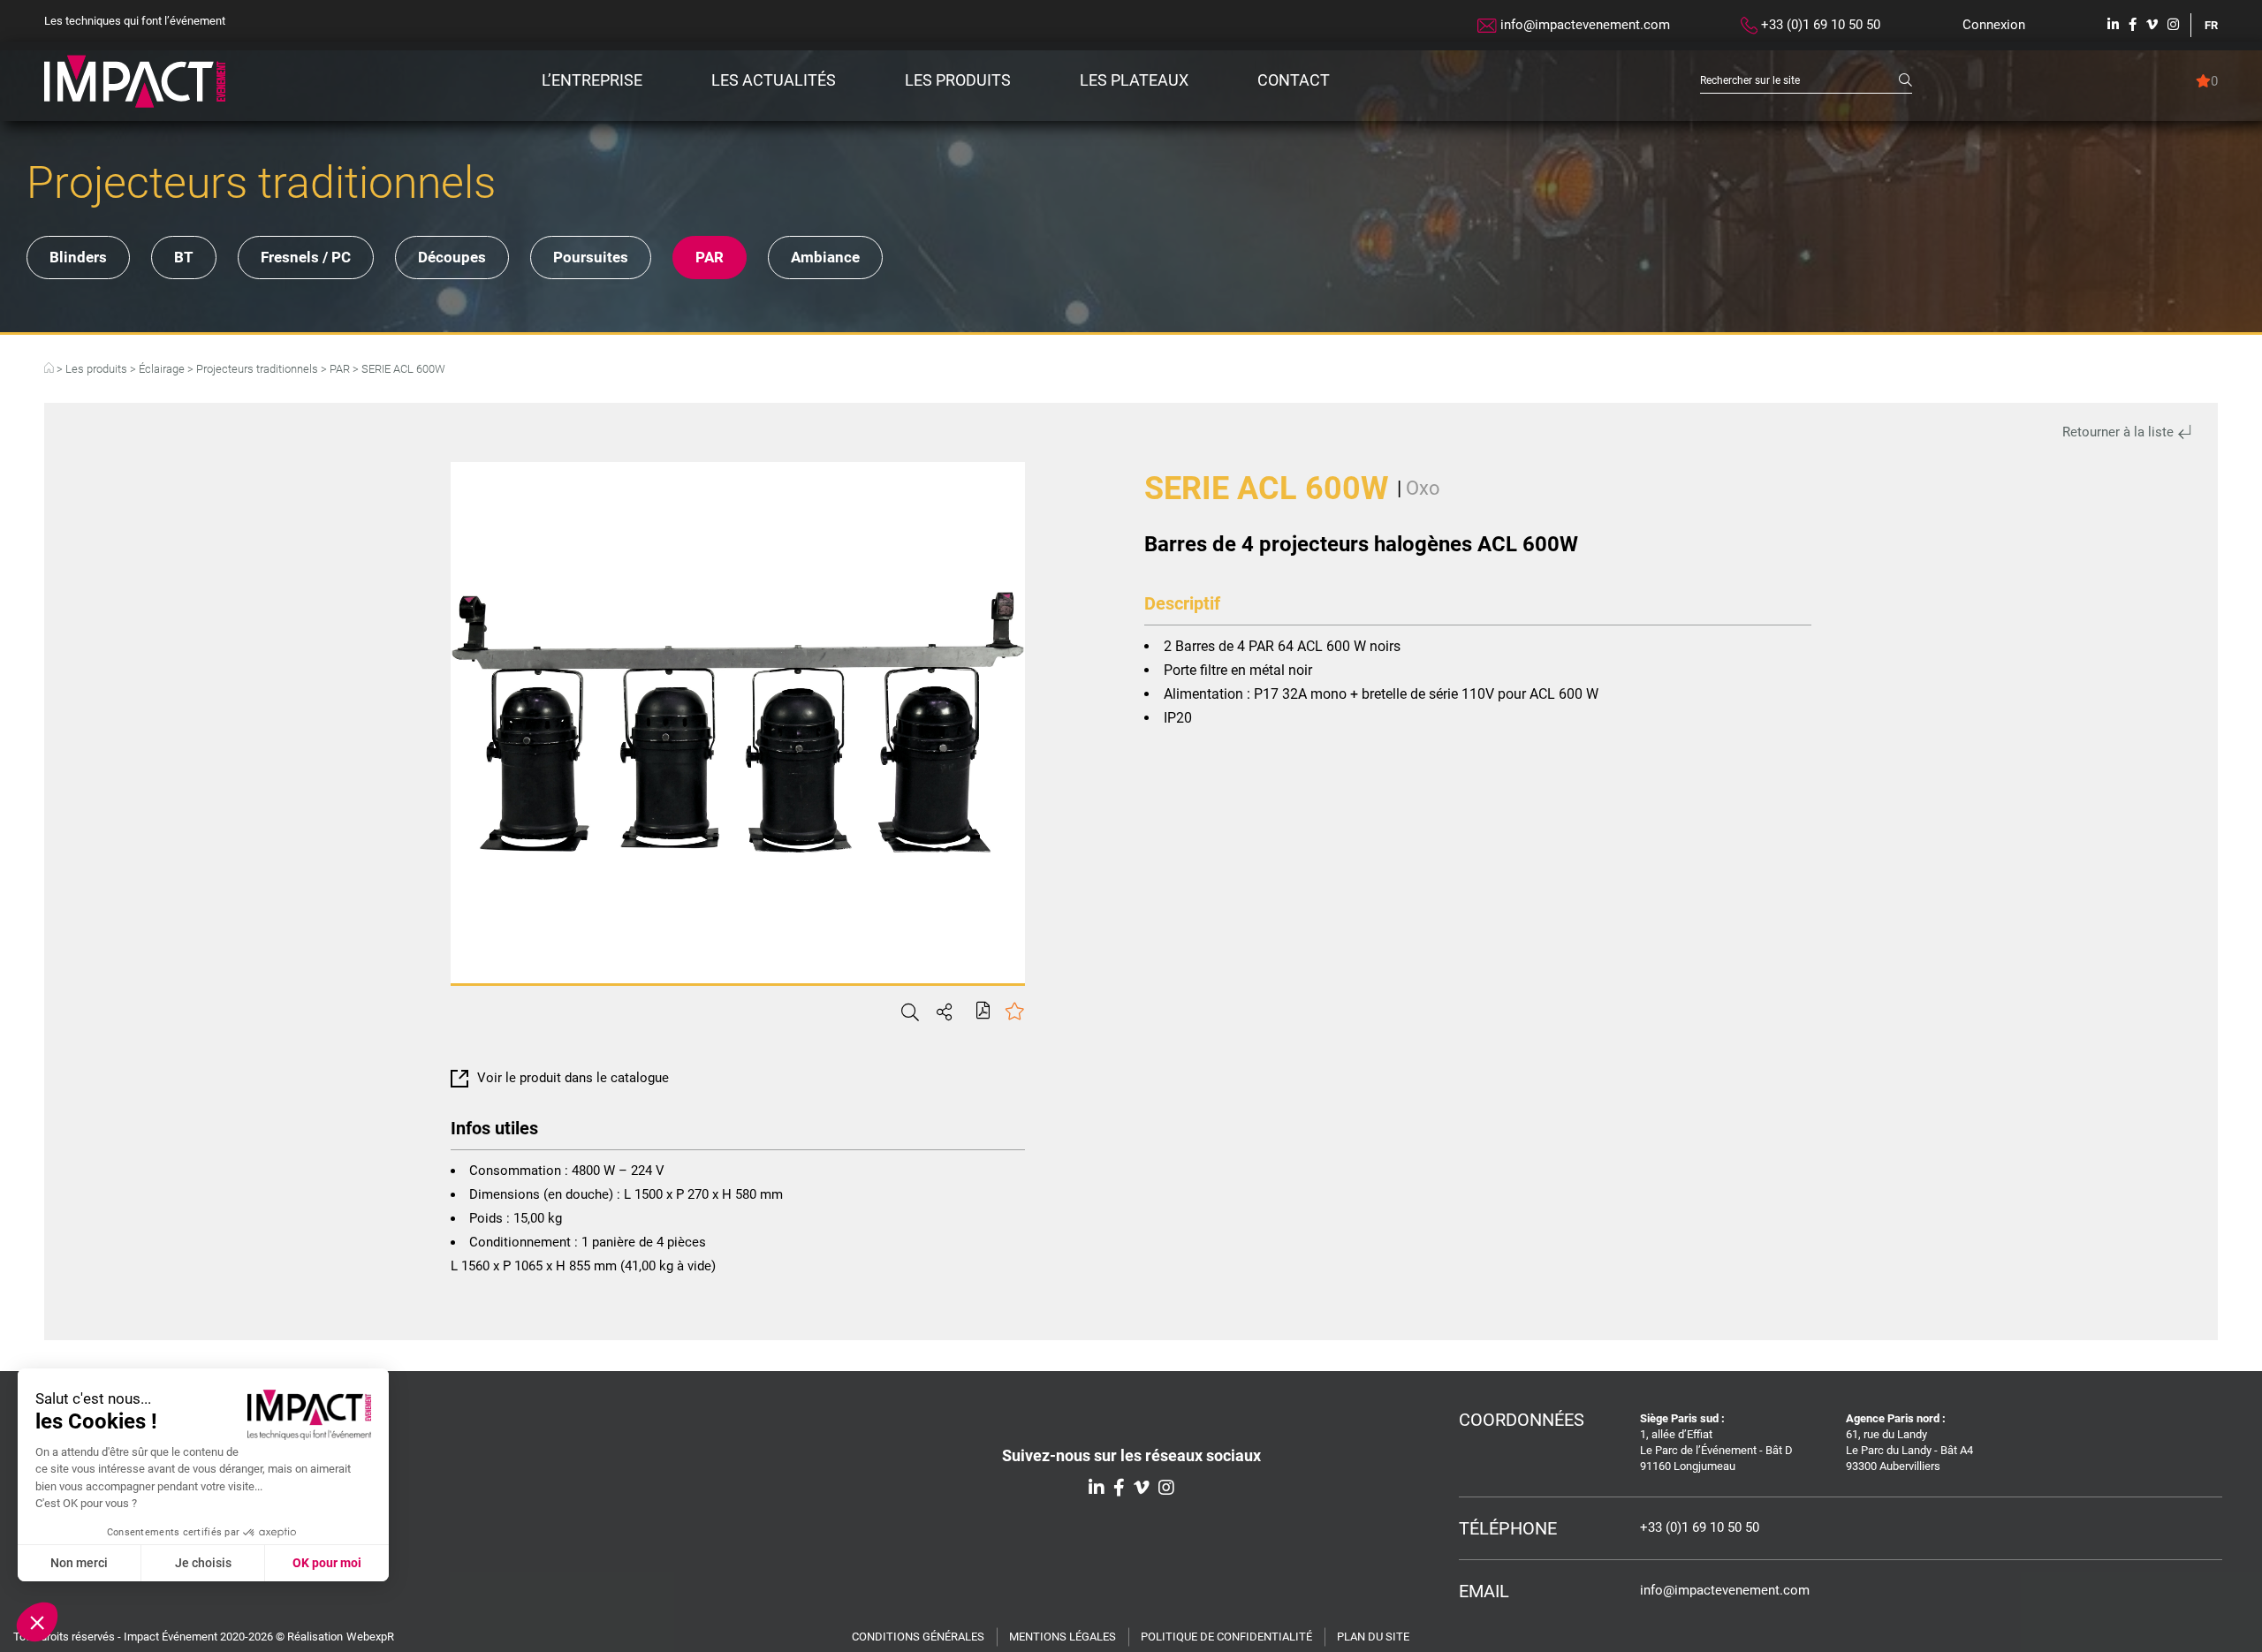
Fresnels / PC (306, 257)
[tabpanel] (738, 723)
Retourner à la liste (2120, 432)
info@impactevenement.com (1583, 25)
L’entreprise (592, 80)
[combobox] (1799, 81)
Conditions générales (918, 1637)
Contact (1294, 80)
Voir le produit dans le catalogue (573, 1078)
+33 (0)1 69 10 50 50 (1819, 25)
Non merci (79, 1563)
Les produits (958, 80)
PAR (710, 257)
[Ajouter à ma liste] (1015, 1013)
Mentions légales (1063, 1637)
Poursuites (591, 257)
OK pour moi (327, 1563)
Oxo (1423, 488)
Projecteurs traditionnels (257, 369)
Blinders (78, 257)
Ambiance (825, 257)
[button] (37, 1622)
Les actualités (774, 80)
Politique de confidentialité (1226, 1637)
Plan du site (1373, 1637)
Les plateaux (1134, 80)
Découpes (452, 257)
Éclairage (162, 369)
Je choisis (203, 1563)
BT (184, 257)
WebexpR (370, 1637)
